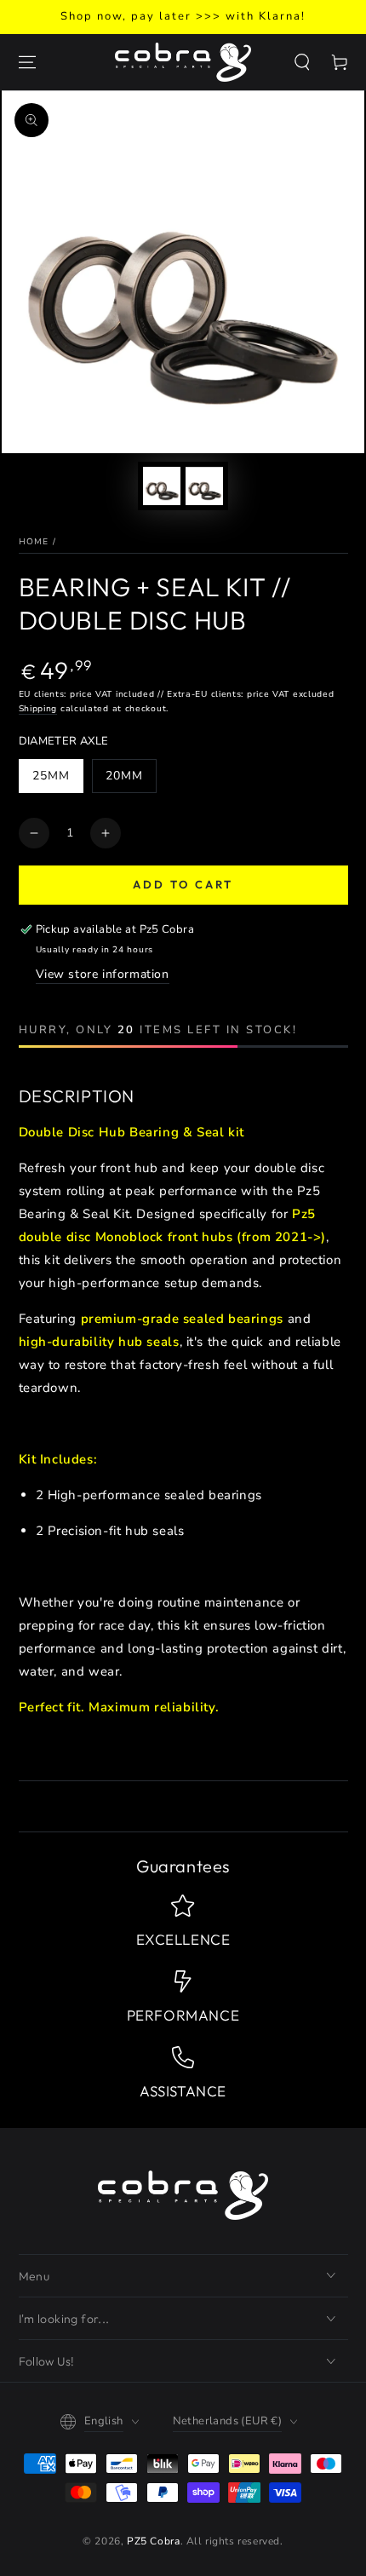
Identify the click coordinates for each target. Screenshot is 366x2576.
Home (34, 542)
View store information (103, 974)
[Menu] (27, 62)
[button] (302, 62)
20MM (124, 776)
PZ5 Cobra (153, 2541)
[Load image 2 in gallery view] (204, 486)
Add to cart (183, 884)
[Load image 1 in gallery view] (162, 486)
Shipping (38, 709)
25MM (51, 776)
